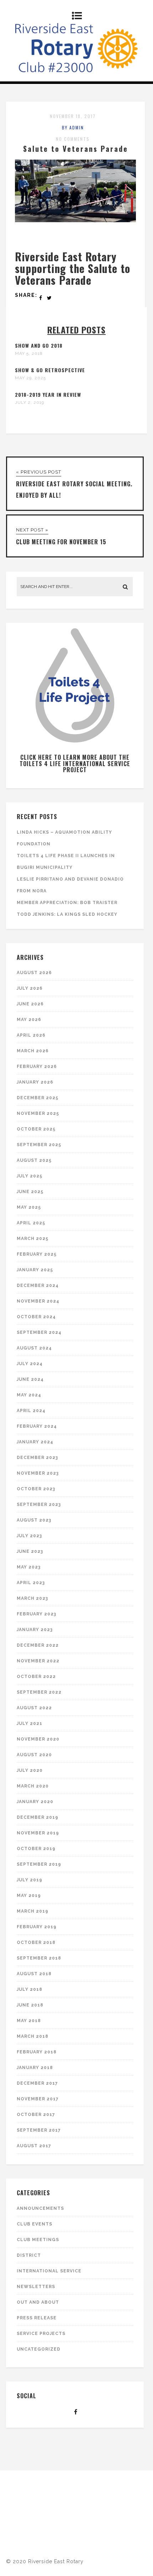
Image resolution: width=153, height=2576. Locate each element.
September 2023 (39, 1505)
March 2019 (33, 1911)
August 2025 (34, 1160)
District (29, 2255)
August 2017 (34, 2146)
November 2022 (38, 1661)
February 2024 (37, 1426)
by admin (73, 127)
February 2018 (37, 2052)
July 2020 (30, 1770)
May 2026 (29, 1020)
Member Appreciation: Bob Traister (67, 903)
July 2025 (30, 1176)
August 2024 (34, 1348)
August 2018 (34, 1974)
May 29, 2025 (30, 378)
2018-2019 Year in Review (48, 394)
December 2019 (38, 1817)
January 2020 (35, 1802)
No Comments (73, 139)
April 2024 (31, 1411)
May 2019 (29, 1896)
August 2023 (34, 1520)
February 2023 (36, 1614)
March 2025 (33, 1239)
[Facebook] (76, 2412)
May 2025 (29, 1207)
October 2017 (36, 2115)
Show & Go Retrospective (50, 370)
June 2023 (30, 1551)
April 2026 (31, 1035)
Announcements (40, 2208)
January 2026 (35, 1082)
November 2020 (38, 1739)
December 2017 (37, 2083)
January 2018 (35, 2068)
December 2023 (37, 1458)
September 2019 (39, 1864)
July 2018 (30, 1989)
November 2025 (38, 1113)
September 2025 (39, 1145)
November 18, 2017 (73, 116)
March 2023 (32, 1598)
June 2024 (30, 1379)
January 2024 (35, 1442)
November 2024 (38, 1301)
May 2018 (29, 2021)
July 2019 (30, 1880)
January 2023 (35, 1630)
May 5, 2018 (29, 353)
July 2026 (30, 988)
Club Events (35, 2224)
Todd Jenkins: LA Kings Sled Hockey (67, 914)
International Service (49, 2271)
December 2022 (38, 1645)
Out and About (38, 2302)
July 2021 (30, 1723)
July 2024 (30, 1364)
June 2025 (30, 1192)
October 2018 (36, 1942)
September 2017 (39, 2130)
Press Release (37, 2318)
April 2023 (31, 1583)
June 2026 (30, 1004)
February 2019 (37, 1927)
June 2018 (30, 2005)
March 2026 (33, 1051)
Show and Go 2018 (39, 345)
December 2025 (38, 1098)
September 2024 (39, 1332)
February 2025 (37, 1254)
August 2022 (34, 1708)
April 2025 (31, 1223)
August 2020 (34, 1755)
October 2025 (36, 1129)
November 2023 (38, 1473)
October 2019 (36, 1849)
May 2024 (29, 1395)
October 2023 (36, 1489)
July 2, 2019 (30, 402)
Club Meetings (38, 2240)
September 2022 (39, 1692)
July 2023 (29, 1536)
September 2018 (39, 1958)
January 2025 (35, 1270)
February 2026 (37, 1067)
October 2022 (36, 1677)
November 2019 (38, 1833)
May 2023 (29, 1567)
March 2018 (33, 2036)
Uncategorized (39, 2349)
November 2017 (38, 2099)
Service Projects (41, 2334)
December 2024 (38, 1286)
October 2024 (36, 1317)
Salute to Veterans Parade (76, 149)
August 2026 (34, 973)
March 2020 (33, 1786)
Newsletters (36, 2287)
